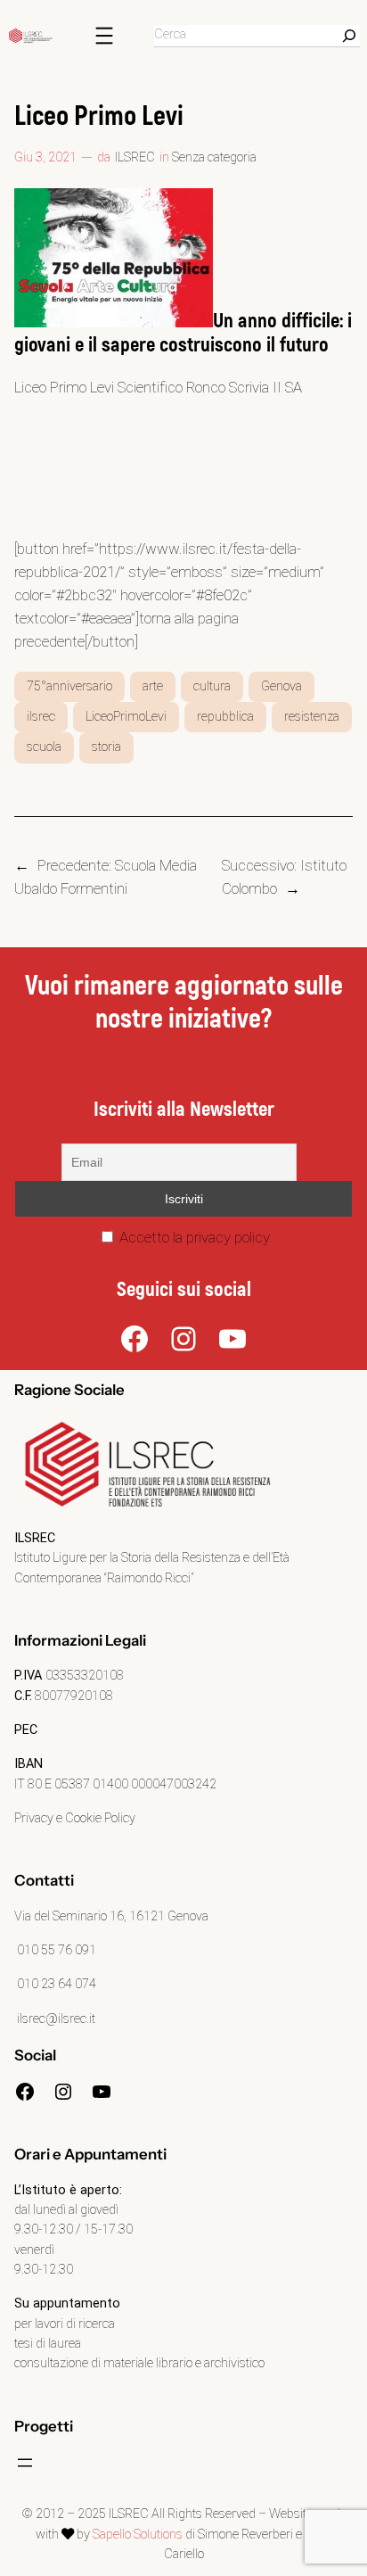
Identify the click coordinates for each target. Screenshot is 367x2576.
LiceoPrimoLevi (126, 717)
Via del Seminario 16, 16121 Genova (111, 1916)
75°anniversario (69, 686)
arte (153, 686)
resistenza (312, 717)
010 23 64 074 (55, 1984)
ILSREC (135, 157)
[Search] (349, 36)
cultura (212, 686)
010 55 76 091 (55, 1950)
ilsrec (41, 717)
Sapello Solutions (138, 2535)
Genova (281, 686)
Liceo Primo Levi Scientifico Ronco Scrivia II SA (158, 387)
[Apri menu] (104, 36)
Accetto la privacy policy (193, 1237)
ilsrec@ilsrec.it (55, 2019)
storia (106, 747)
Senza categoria (214, 157)
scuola (44, 747)
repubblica (225, 717)
